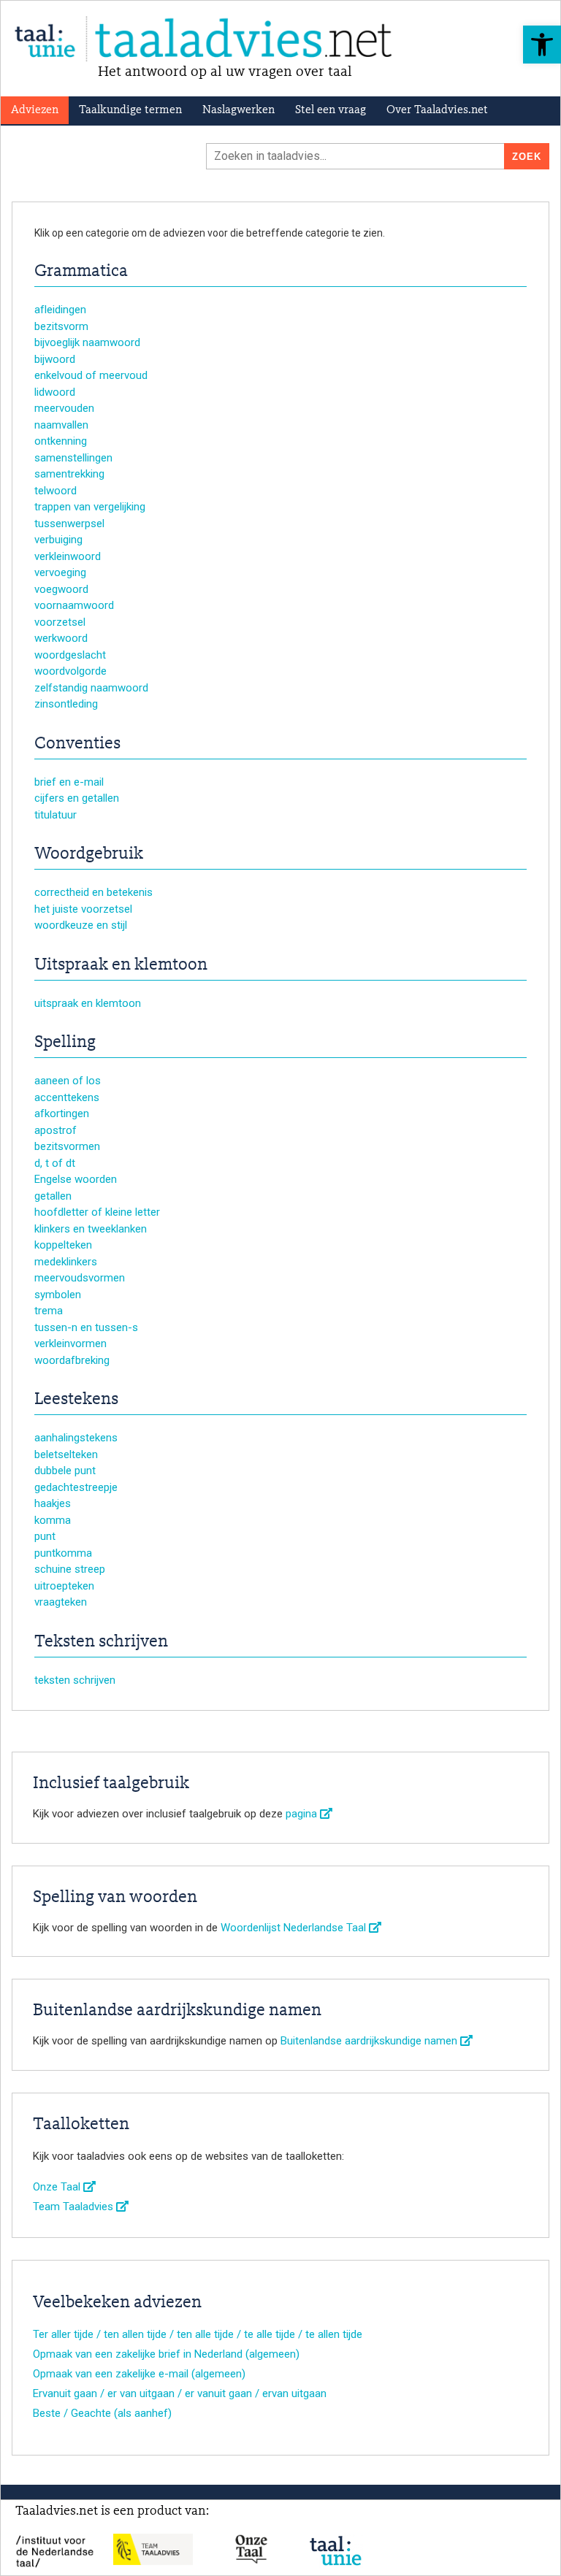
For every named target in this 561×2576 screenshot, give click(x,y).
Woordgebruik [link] (89, 854)
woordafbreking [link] (72, 1360)
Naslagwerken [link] (238, 110)
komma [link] (53, 1520)
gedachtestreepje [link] (76, 1487)
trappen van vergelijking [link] (90, 507)
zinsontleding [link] (66, 704)
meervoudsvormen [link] (80, 1278)
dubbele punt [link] (65, 1471)
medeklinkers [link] (66, 1262)
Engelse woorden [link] (76, 1179)
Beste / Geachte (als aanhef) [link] (102, 2413)
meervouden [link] (64, 408)
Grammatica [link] (81, 272)
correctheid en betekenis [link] (93, 892)
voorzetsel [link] (60, 622)
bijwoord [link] (55, 359)
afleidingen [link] (60, 310)
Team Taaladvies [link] (75, 2207)
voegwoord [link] (61, 589)
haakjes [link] (53, 1503)
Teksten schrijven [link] (101, 1642)
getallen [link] (53, 1196)
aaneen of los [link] (68, 1081)
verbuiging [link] (58, 540)
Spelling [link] (65, 1043)
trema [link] (49, 1311)
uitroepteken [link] (64, 1586)
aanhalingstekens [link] (76, 1438)
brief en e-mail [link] (69, 782)
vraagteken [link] (61, 1602)
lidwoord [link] (55, 392)
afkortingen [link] (62, 1113)
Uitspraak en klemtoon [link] (121, 965)
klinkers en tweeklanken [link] (91, 1229)
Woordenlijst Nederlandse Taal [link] (295, 1928)
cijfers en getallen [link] (77, 798)
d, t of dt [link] (55, 1163)
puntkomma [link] (63, 1553)
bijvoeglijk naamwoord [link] (87, 342)
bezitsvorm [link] (61, 326)
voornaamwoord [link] (74, 605)
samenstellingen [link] (73, 458)
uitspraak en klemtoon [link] (88, 1003)
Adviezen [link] (35, 110)
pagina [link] (303, 1814)
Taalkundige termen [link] (130, 110)
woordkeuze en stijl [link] (81, 925)
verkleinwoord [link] (68, 556)
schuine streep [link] (70, 1569)
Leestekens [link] (76, 1400)
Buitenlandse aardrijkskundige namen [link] (370, 2041)
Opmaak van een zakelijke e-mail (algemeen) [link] (139, 2374)
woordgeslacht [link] (70, 655)
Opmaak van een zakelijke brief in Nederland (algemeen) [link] (166, 2354)
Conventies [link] (77, 744)
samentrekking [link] (69, 474)
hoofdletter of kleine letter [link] (97, 1212)
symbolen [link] (58, 1295)
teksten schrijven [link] (75, 1680)
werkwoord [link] (61, 638)
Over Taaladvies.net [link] (437, 110)
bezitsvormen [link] (67, 1146)
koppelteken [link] (63, 1245)
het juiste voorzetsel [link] (83, 909)
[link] (542, 45)
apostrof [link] (56, 1130)
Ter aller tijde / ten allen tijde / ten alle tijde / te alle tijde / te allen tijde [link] (198, 2334)
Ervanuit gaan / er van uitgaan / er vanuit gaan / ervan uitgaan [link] (180, 2393)
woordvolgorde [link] (70, 671)
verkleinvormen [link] (70, 1343)
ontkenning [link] (61, 441)
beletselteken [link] (66, 1454)
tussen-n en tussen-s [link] (86, 1327)
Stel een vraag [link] (331, 110)
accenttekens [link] (67, 1097)
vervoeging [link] (60, 572)
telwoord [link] (56, 491)
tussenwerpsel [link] (69, 524)
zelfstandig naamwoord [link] (91, 688)
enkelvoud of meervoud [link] (91, 375)
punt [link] (45, 1536)
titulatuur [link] (56, 815)
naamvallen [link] (61, 425)
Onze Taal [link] (58, 2187)
